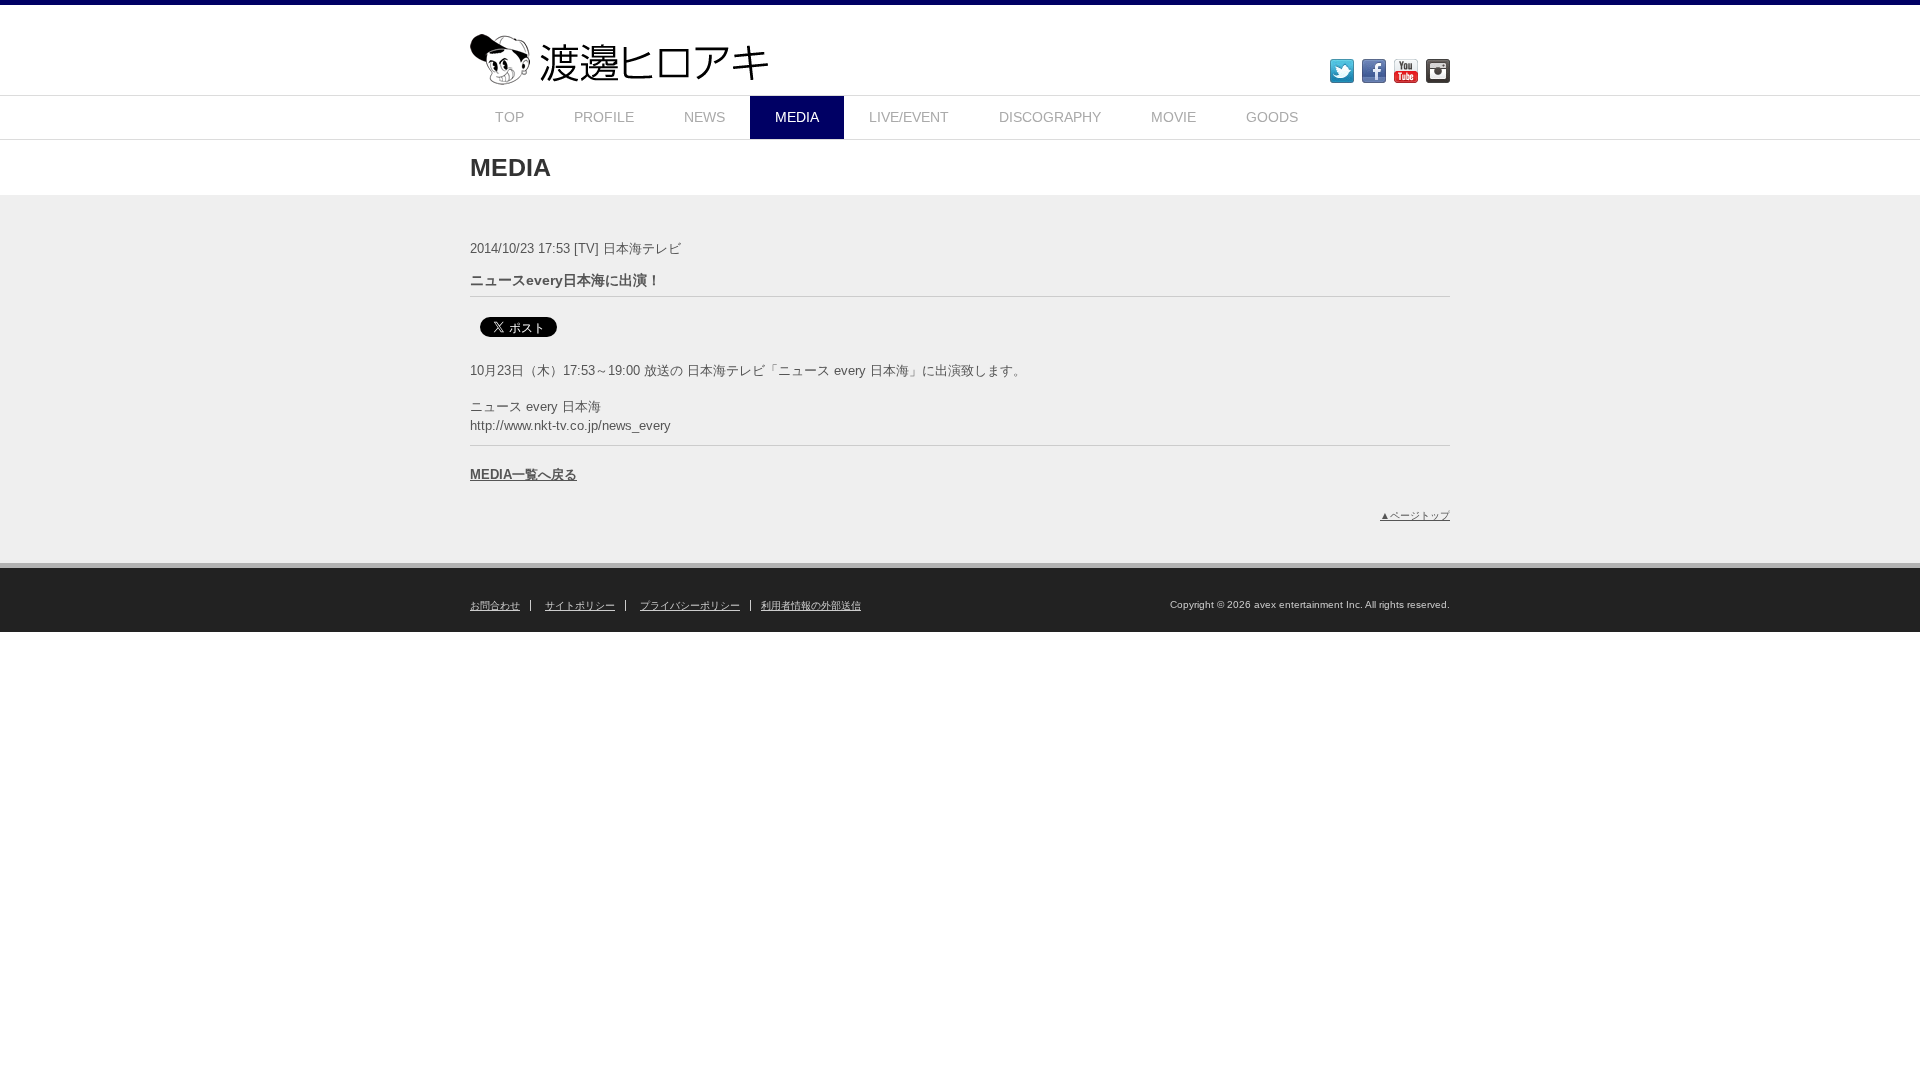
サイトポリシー (580, 605)
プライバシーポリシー (690, 605)
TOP (509, 117)
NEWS (704, 117)
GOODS (1272, 117)
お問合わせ (495, 605)
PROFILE (604, 117)
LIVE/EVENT (909, 117)
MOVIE (1173, 117)
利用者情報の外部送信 (811, 605)
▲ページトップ (1415, 515)
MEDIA (797, 117)
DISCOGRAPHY (1050, 117)
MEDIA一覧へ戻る (523, 474)
